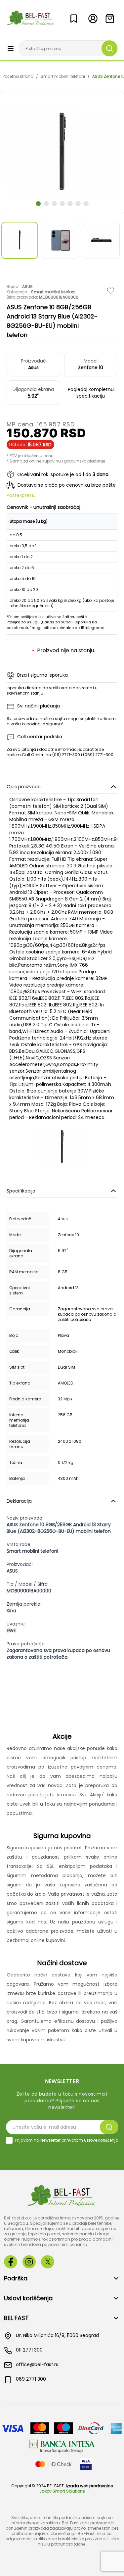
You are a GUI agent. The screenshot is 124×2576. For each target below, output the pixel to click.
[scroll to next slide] (38, 204)
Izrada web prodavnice (89, 2486)
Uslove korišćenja (101, 2140)
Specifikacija (21, 1191)
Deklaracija (19, 1501)
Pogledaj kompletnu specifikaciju (91, 393)
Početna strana (18, 76)
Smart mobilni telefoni (63, 76)
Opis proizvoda (24, 787)
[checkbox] (9, 2140)
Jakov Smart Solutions (62, 2491)
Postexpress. (21, 495)
